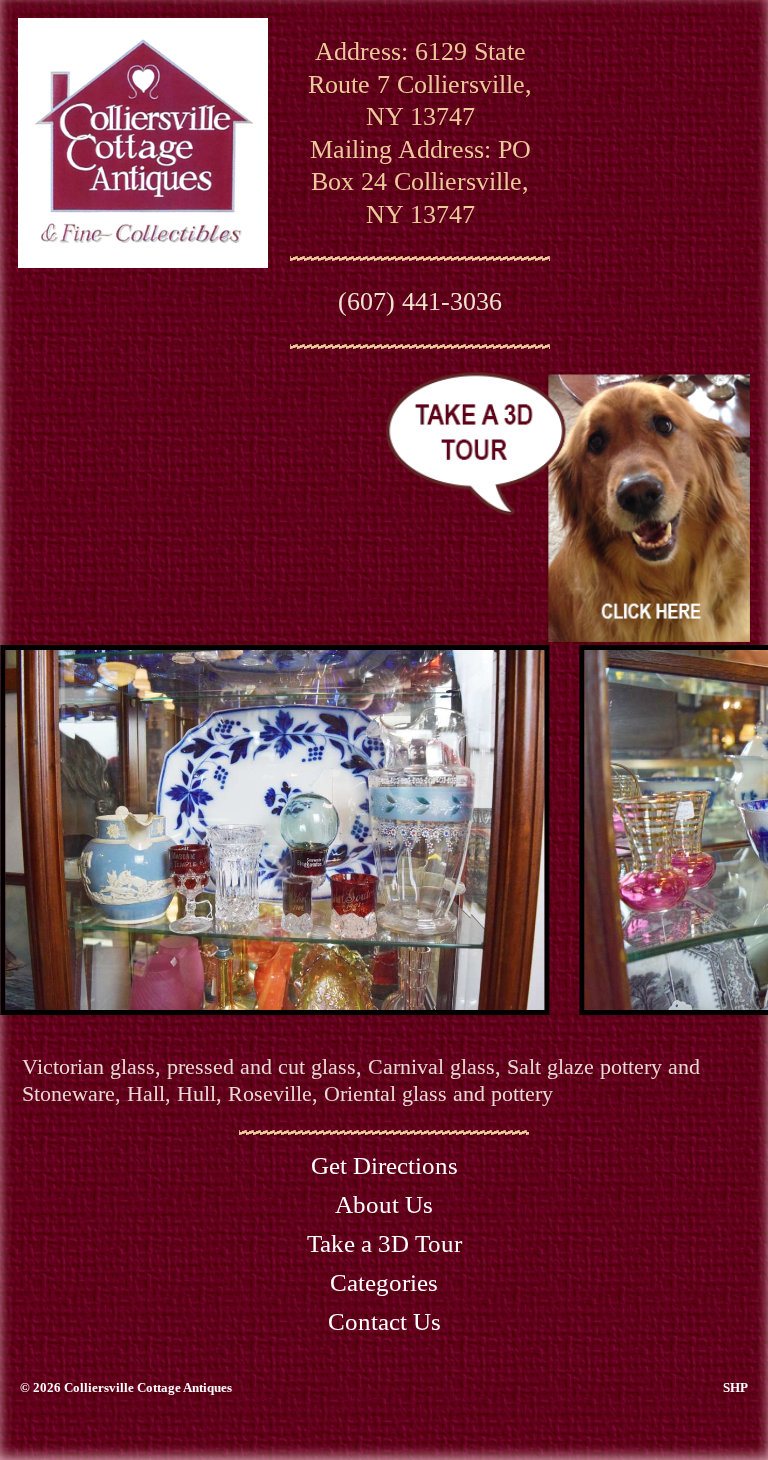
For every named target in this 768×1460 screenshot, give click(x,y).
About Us (384, 1204)
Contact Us (384, 1321)
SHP (735, 1387)
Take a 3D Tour (384, 1243)
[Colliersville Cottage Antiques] (145, 25)
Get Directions (384, 1165)
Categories (384, 1282)
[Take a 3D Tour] (567, 636)
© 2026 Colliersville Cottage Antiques (126, 1387)
